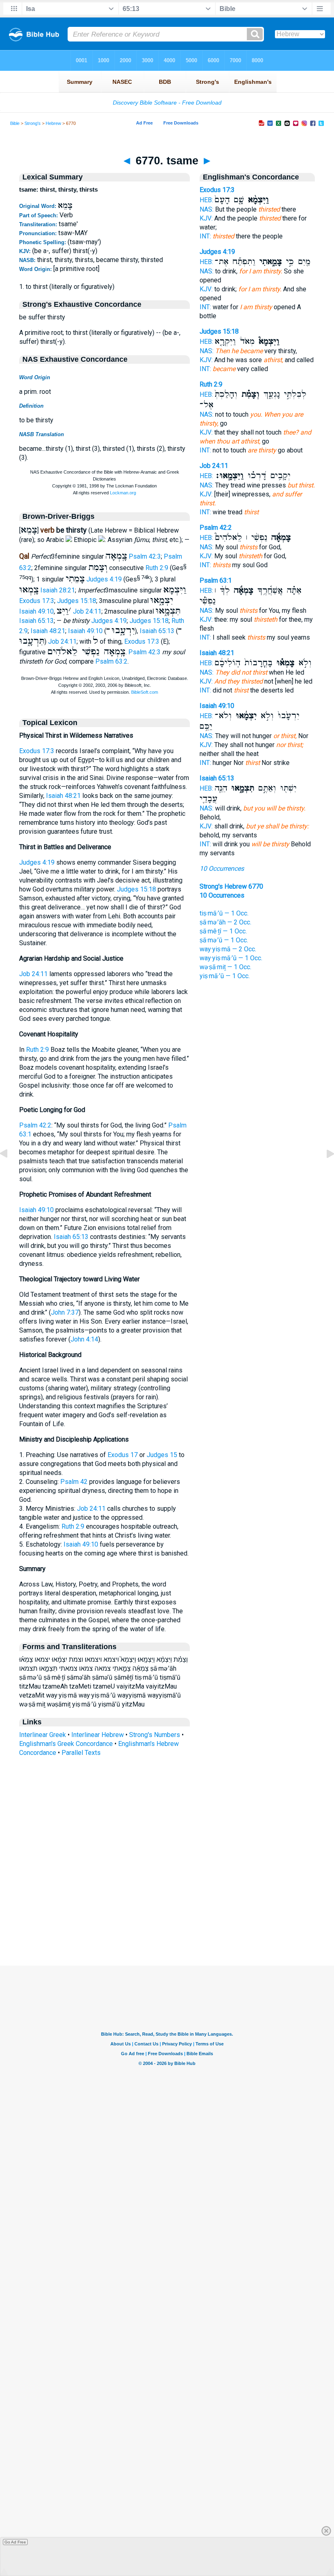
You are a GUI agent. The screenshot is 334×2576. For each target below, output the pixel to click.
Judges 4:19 (104, 580)
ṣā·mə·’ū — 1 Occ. (224, 940)
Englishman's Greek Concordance (66, 1744)
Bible (15, 123)
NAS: (207, 209)
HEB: (206, 200)
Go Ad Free (15, 2542)
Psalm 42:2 (35, 1125)
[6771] (324, 1172)
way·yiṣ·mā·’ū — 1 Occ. (231, 958)
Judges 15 (162, 1455)
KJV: (206, 218)
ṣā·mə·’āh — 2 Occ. (225, 922)
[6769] (10, 1172)
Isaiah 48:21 (48, 631)
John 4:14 (84, 1339)
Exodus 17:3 (37, 601)
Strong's (33, 123)
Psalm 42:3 (145, 556)
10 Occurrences (222, 868)
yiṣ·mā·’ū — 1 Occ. (225, 976)
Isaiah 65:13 (36, 621)
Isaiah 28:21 (58, 590)
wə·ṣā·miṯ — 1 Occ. (225, 967)
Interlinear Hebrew (98, 1735)
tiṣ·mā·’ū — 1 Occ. (224, 913)
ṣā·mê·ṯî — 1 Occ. (223, 931)
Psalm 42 (74, 1482)
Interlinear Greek (43, 1735)
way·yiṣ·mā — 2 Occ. (228, 949)
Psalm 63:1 (216, 580)
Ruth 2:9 (157, 568)
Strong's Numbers (155, 1735)
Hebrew (53, 123)
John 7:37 (65, 1312)
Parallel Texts (81, 1753)
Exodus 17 (123, 1455)
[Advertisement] (167, 1916)
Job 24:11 (87, 611)
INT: (205, 236)
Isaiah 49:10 (36, 611)
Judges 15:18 (77, 601)
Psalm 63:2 (111, 661)
